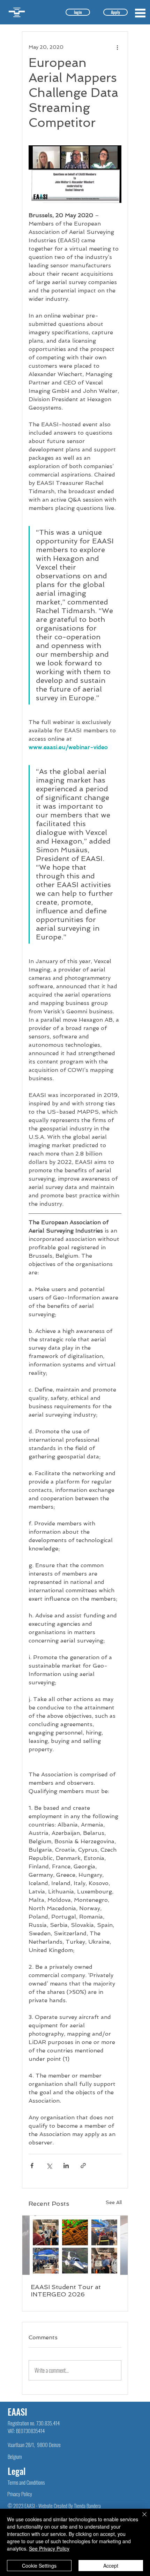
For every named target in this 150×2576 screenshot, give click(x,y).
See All (114, 2202)
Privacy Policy (20, 2494)
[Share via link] (83, 2166)
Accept (111, 2566)
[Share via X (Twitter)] (49, 2166)
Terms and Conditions (26, 2482)
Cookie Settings (39, 2566)
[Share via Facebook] (32, 2166)
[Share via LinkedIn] (66, 2166)
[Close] (140, 2518)
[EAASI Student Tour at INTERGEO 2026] (75, 2245)
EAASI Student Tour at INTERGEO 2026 (66, 2291)
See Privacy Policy (49, 2548)
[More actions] (117, 47)
